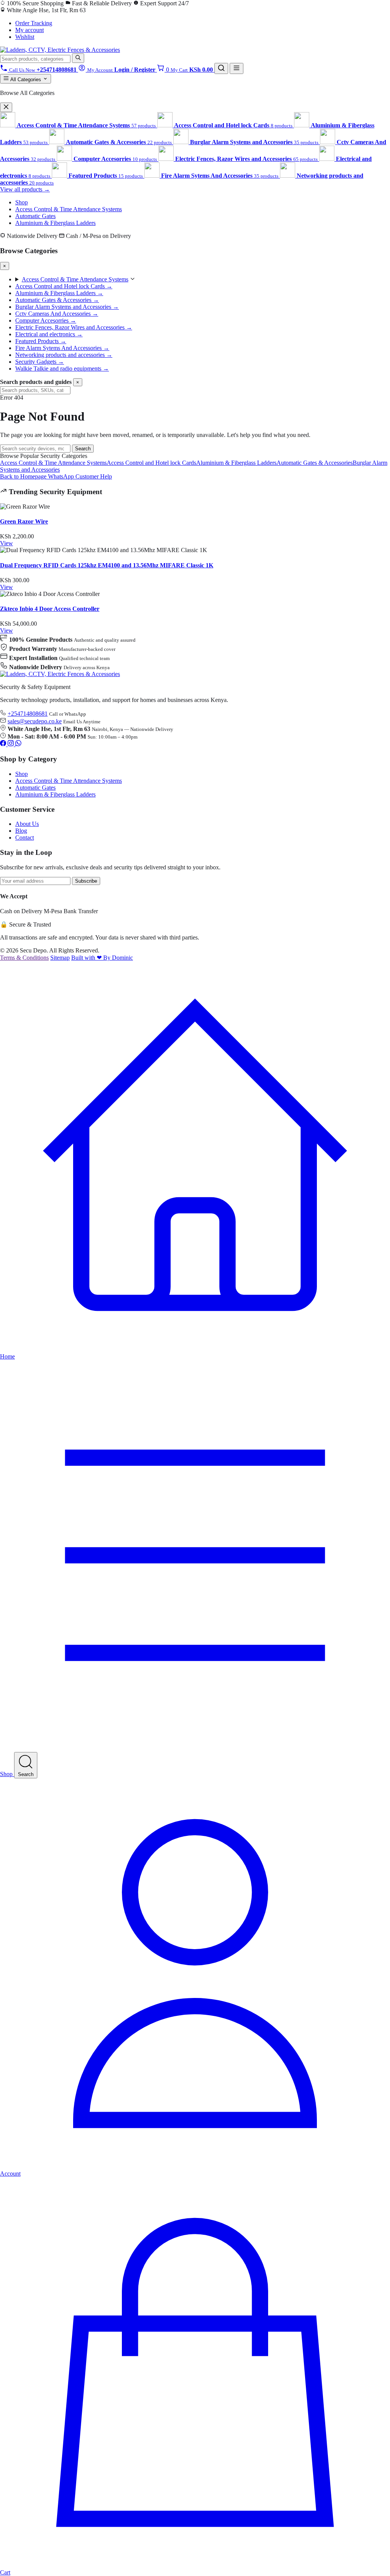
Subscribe (86, 881)
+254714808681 (28, 714)
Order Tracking (34, 23)
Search (83, 449)
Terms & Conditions (24, 958)
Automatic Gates (35, 216)
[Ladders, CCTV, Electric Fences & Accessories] (60, 50)
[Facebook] (4, 744)
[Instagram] (11, 744)
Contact (25, 838)
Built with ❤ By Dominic (102, 958)
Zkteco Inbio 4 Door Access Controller (50, 609)
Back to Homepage (24, 476)
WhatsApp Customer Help (80, 476)
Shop (22, 202)
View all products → (25, 189)
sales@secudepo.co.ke (35, 721)
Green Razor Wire (24, 521)
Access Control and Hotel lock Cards (151, 463)
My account (30, 30)
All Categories (26, 79)
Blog (21, 831)
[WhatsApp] (18, 744)
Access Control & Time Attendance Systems (69, 209)
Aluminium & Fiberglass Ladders (55, 223)
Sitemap (60, 958)
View (6, 543)
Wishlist (25, 37)
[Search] (78, 58)
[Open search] (221, 68)
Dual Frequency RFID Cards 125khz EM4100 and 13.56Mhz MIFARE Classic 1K (107, 565)
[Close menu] (6, 107)
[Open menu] (237, 68)
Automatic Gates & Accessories (315, 463)
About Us (27, 824)
